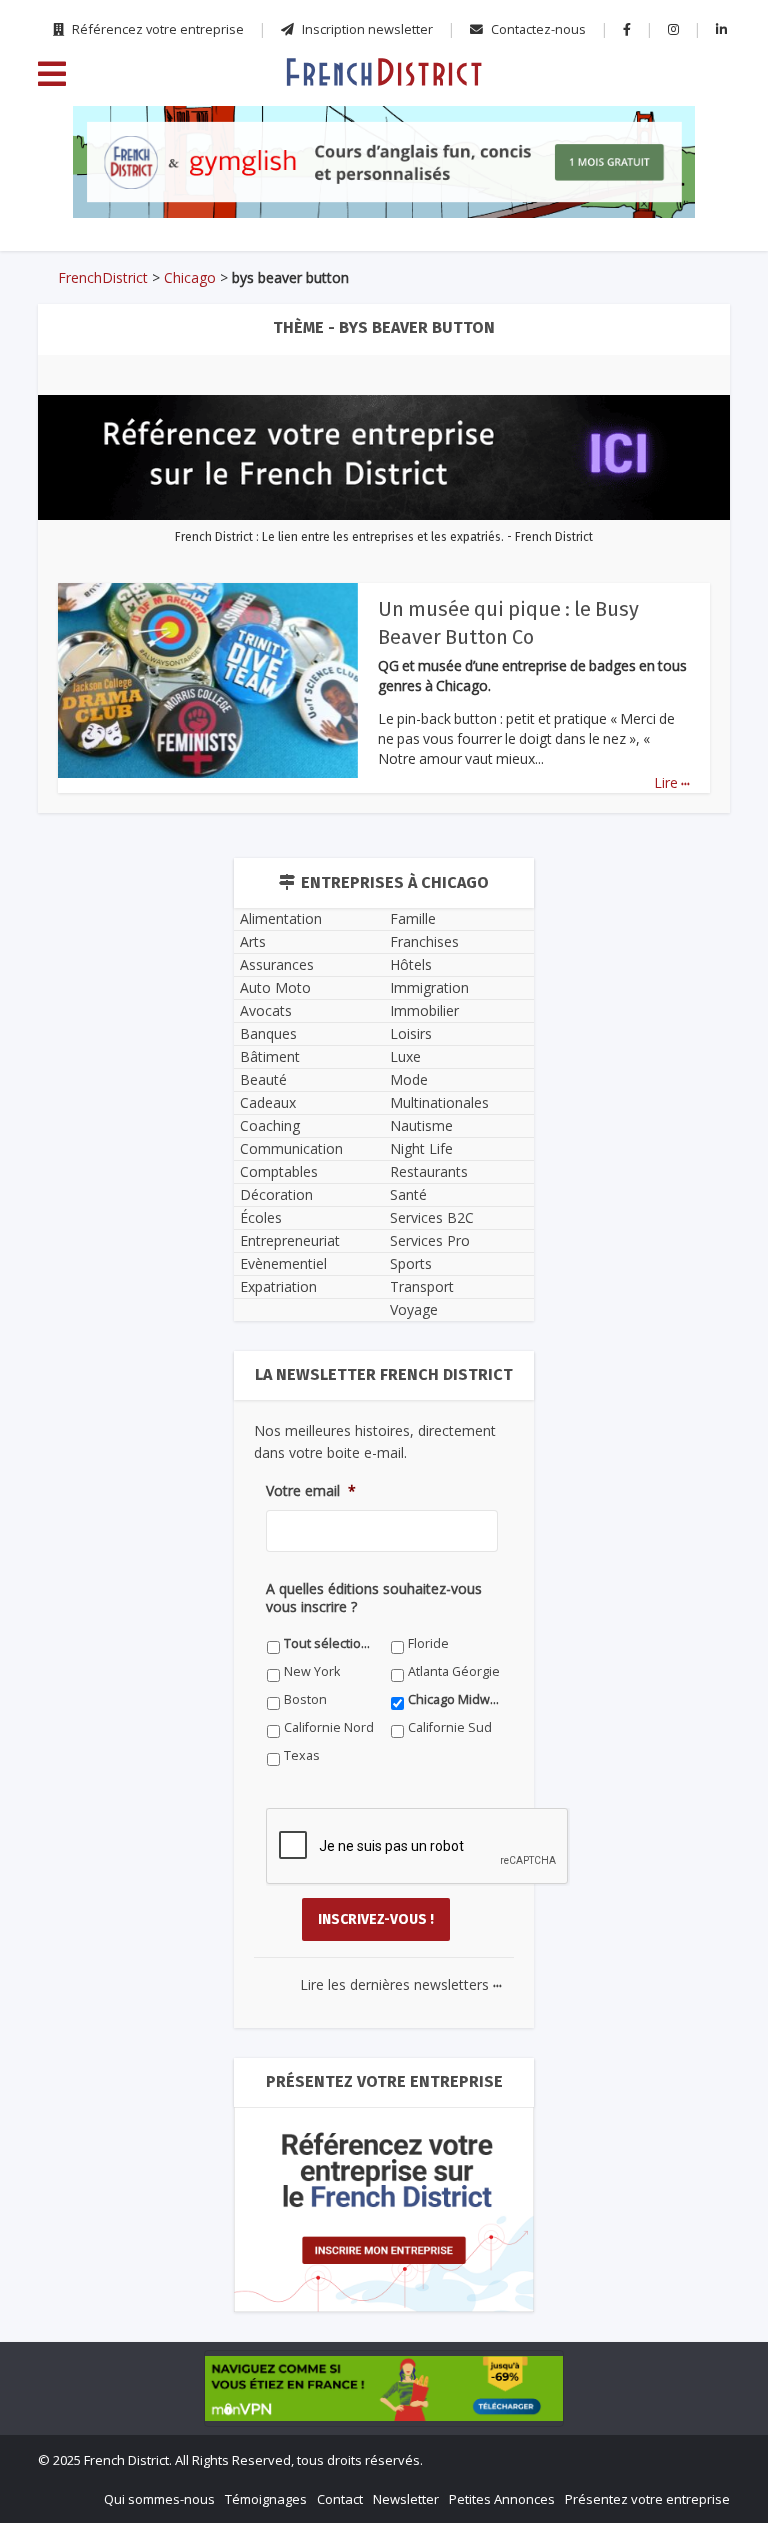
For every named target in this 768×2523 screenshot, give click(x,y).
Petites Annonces (502, 2499)
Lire (672, 782)
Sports (411, 1263)
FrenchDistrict (103, 277)
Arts (253, 941)
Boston (305, 1699)
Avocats (266, 1010)
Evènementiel (283, 1263)
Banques (268, 1033)
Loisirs (411, 1033)
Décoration (276, 1194)
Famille (413, 918)
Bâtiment (270, 1056)
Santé (408, 1194)
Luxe (405, 1056)
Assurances (277, 964)
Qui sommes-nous (159, 2499)
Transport (422, 1286)
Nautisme (421, 1125)
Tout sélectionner (330, 1643)
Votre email (311, 1491)
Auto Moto (275, 987)
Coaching (270, 1125)
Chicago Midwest (454, 1699)
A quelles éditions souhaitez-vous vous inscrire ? (374, 1598)
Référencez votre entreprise (156, 29)
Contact (340, 2499)
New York (312, 1671)
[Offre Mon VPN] (384, 2388)
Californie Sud (450, 1727)
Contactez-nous (537, 29)
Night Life (421, 1148)
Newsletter (406, 2499)
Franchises (424, 941)
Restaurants (429, 1171)
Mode (409, 1079)
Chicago (190, 277)
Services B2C (432, 1217)
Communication (291, 1148)
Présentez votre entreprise (647, 2499)
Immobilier (424, 1010)
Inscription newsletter (366, 29)
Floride (428, 1643)
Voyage (414, 1309)
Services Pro (430, 1240)
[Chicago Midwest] (383, 71)
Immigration (429, 987)
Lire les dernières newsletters (401, 1984)
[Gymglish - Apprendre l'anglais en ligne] (384, 162)
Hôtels (411, 964)
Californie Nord (329, 1727)
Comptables (279, 1171)
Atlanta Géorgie (454, 1671)
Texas (302, 1755)
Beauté (263, 1079)
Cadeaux (268, 1102)
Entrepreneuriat (290, 1240)
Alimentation (281, 918)
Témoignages (266, 2499)
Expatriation (278, 1286)
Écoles (261, 1217)
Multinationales (439, 1102)
